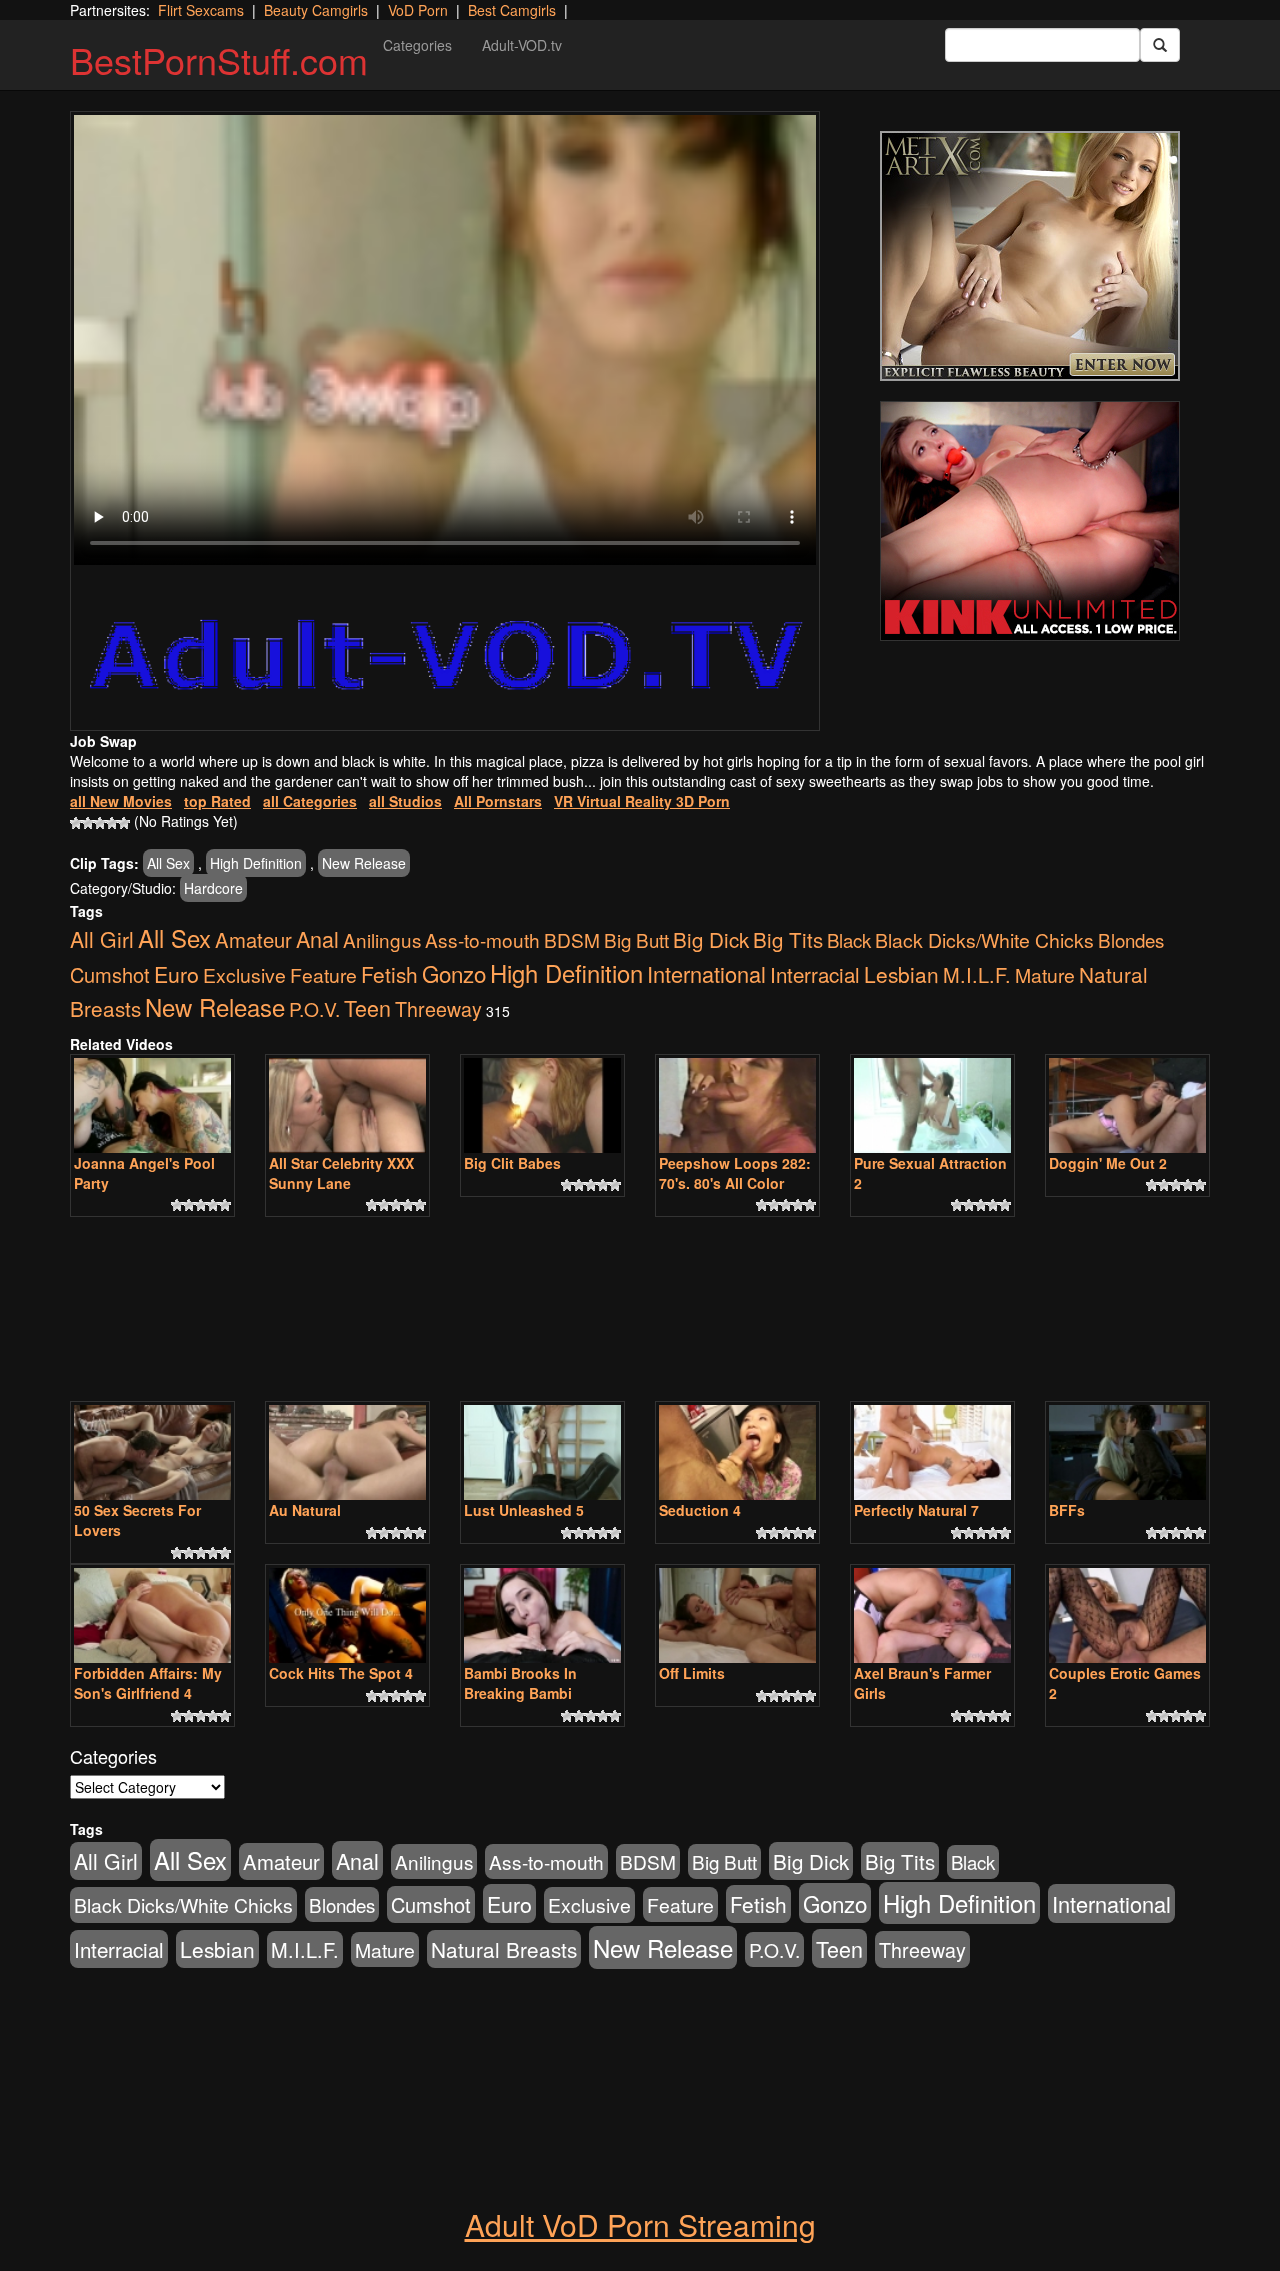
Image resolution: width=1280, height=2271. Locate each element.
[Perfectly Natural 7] (932, 1452)
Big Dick (711, 939)
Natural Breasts (504, 1949)
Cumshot (110, 974)
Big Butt (636, 939)
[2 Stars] (88, 823)
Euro (176, 973)
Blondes (1131, 939)
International (706, 973)
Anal (317, 938)
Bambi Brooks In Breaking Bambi (520, 1683)
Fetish (389, 974)
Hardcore (213, 888)
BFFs (1067, 1510)
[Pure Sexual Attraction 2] (932, 1105)
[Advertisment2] (1030, 521)
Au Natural (305, 1510)
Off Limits (692, 1673)
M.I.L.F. (977, 974)
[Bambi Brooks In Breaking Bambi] (542, 1615)
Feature (323, 974)
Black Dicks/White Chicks (984, 940)
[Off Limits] (737, 1615)
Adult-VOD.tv (522, 45)
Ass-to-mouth (482, 939)
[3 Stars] (100, 823)
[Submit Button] (1160, 45)
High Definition (256, 863)
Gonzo (454, 973)
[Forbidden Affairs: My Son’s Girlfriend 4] (152, 1615)
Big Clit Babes (512, 1163)
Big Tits (788, 939)
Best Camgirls (512, 10)
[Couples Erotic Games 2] (1127, 1615)
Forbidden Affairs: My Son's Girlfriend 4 (148, 1683)
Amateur (253, 939)
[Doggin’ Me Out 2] (1127, 1105)
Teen (367, 1007)
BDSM (572, 939)
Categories (417, 45)
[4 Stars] (112, 823)
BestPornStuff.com (219, 59)
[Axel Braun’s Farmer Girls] (932, 1615)
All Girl (102, 939)
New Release (364, 863)
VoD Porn (418, 10)
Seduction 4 (700, 1510)
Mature (1045, 974)
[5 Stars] (124, 823)
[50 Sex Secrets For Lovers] (152, 1452)
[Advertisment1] (1030, 256)
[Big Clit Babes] (542, 1105)
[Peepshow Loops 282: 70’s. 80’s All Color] (737, 1105)
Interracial (815, 974)
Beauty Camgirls (316, 10)
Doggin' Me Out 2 (1108, 1163)
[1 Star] (76, 823)
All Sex (168, 863)
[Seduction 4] (737, 1452)
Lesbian (901, 974)
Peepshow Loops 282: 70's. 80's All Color (735, 1173)
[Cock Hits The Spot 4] (347, 1615)
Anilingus (382, 939)
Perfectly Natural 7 (916, 1510)
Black (849, 940)
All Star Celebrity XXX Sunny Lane (341, 1173)
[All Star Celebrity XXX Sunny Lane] (347, 1105)
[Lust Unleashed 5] (542, 1452)
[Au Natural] (347, 1452)
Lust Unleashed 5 (524, 1510)
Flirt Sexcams (201, 10)
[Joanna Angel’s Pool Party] (152, 1105)
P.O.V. (314, 1008)
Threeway (438, 1008)
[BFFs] (1127, 1452)
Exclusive (244, 975)
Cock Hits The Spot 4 (341, 1673)
